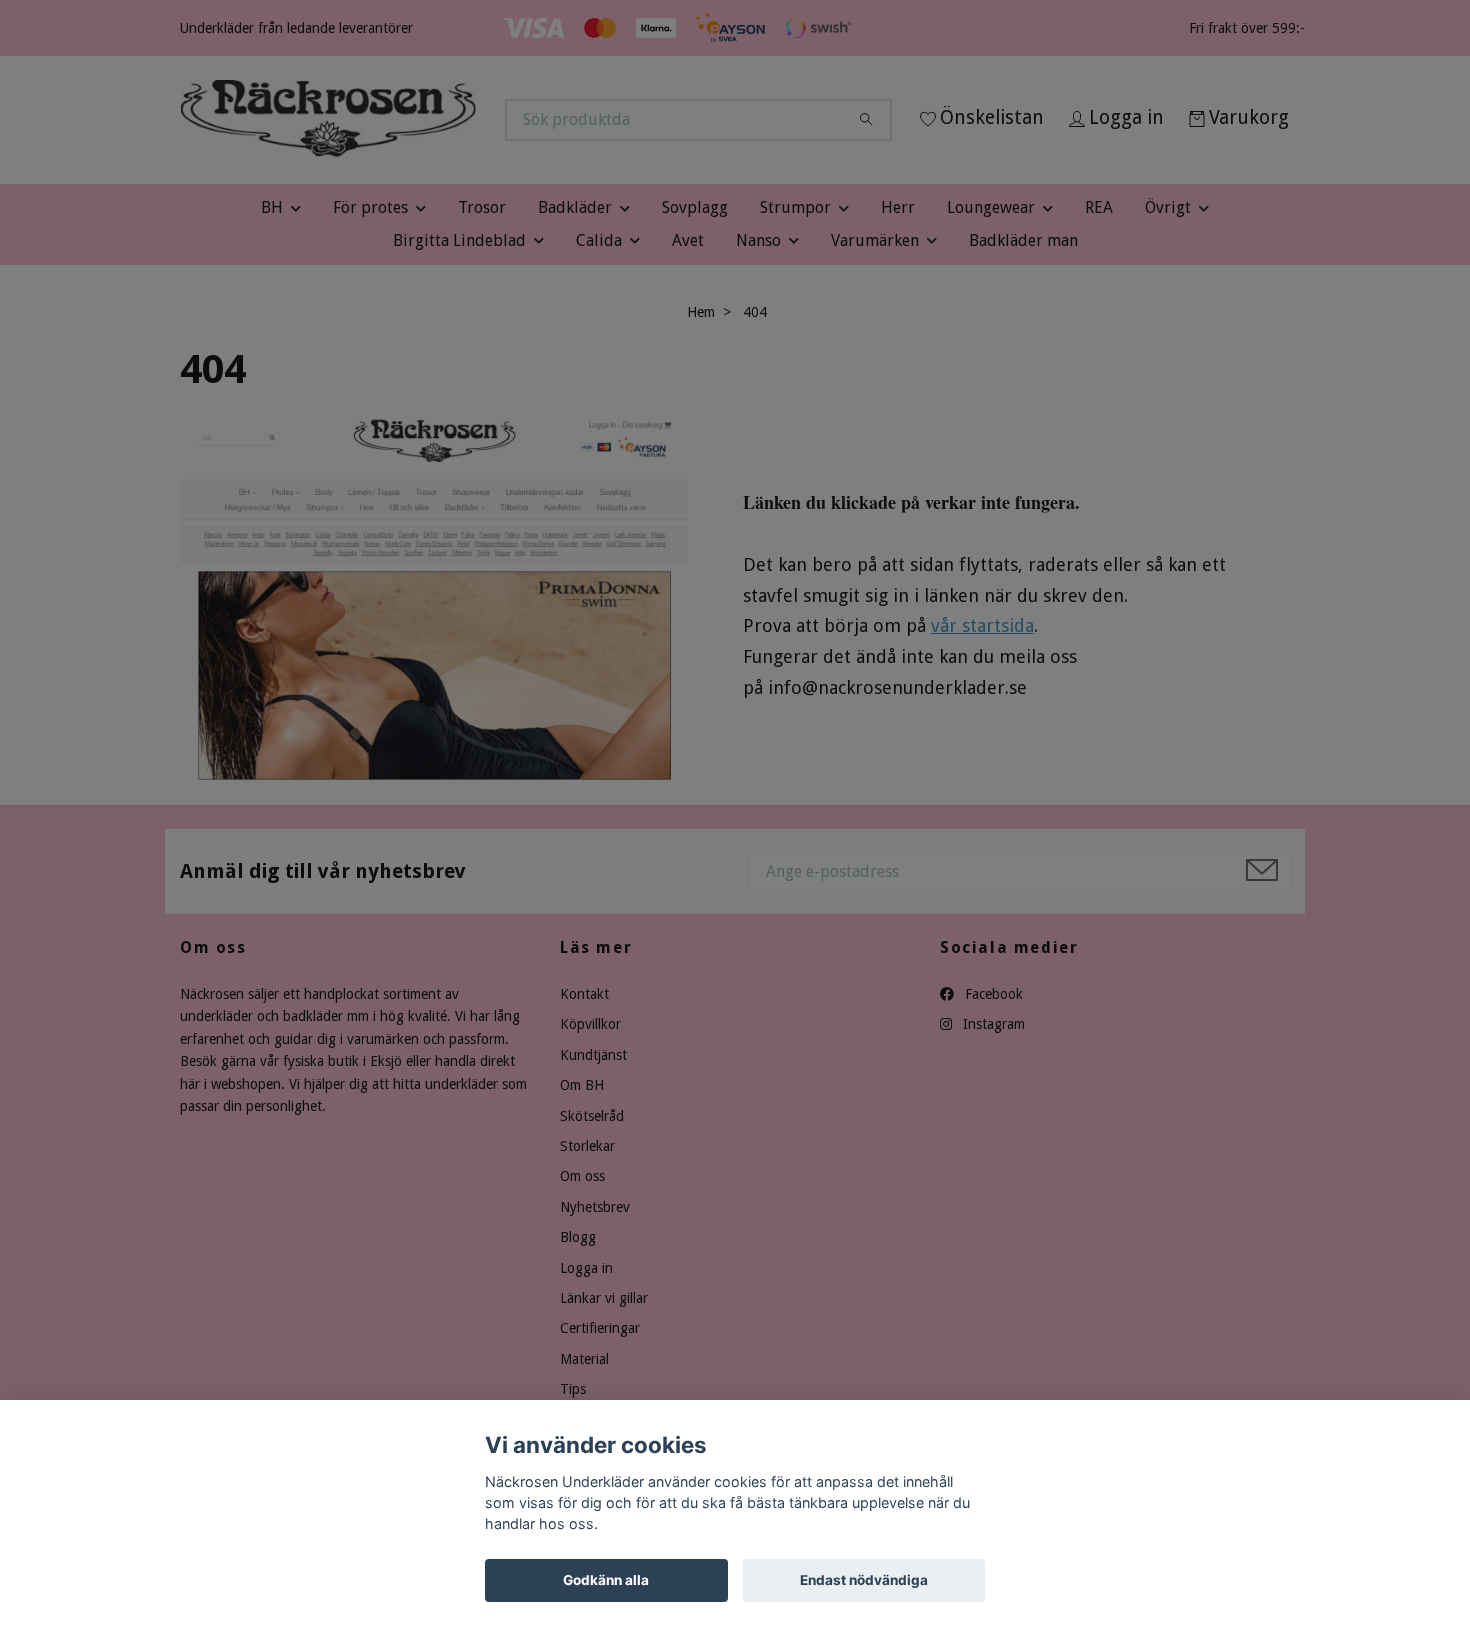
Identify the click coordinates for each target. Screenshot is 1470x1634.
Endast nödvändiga (864, 1580)
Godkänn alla (606, 1580)
